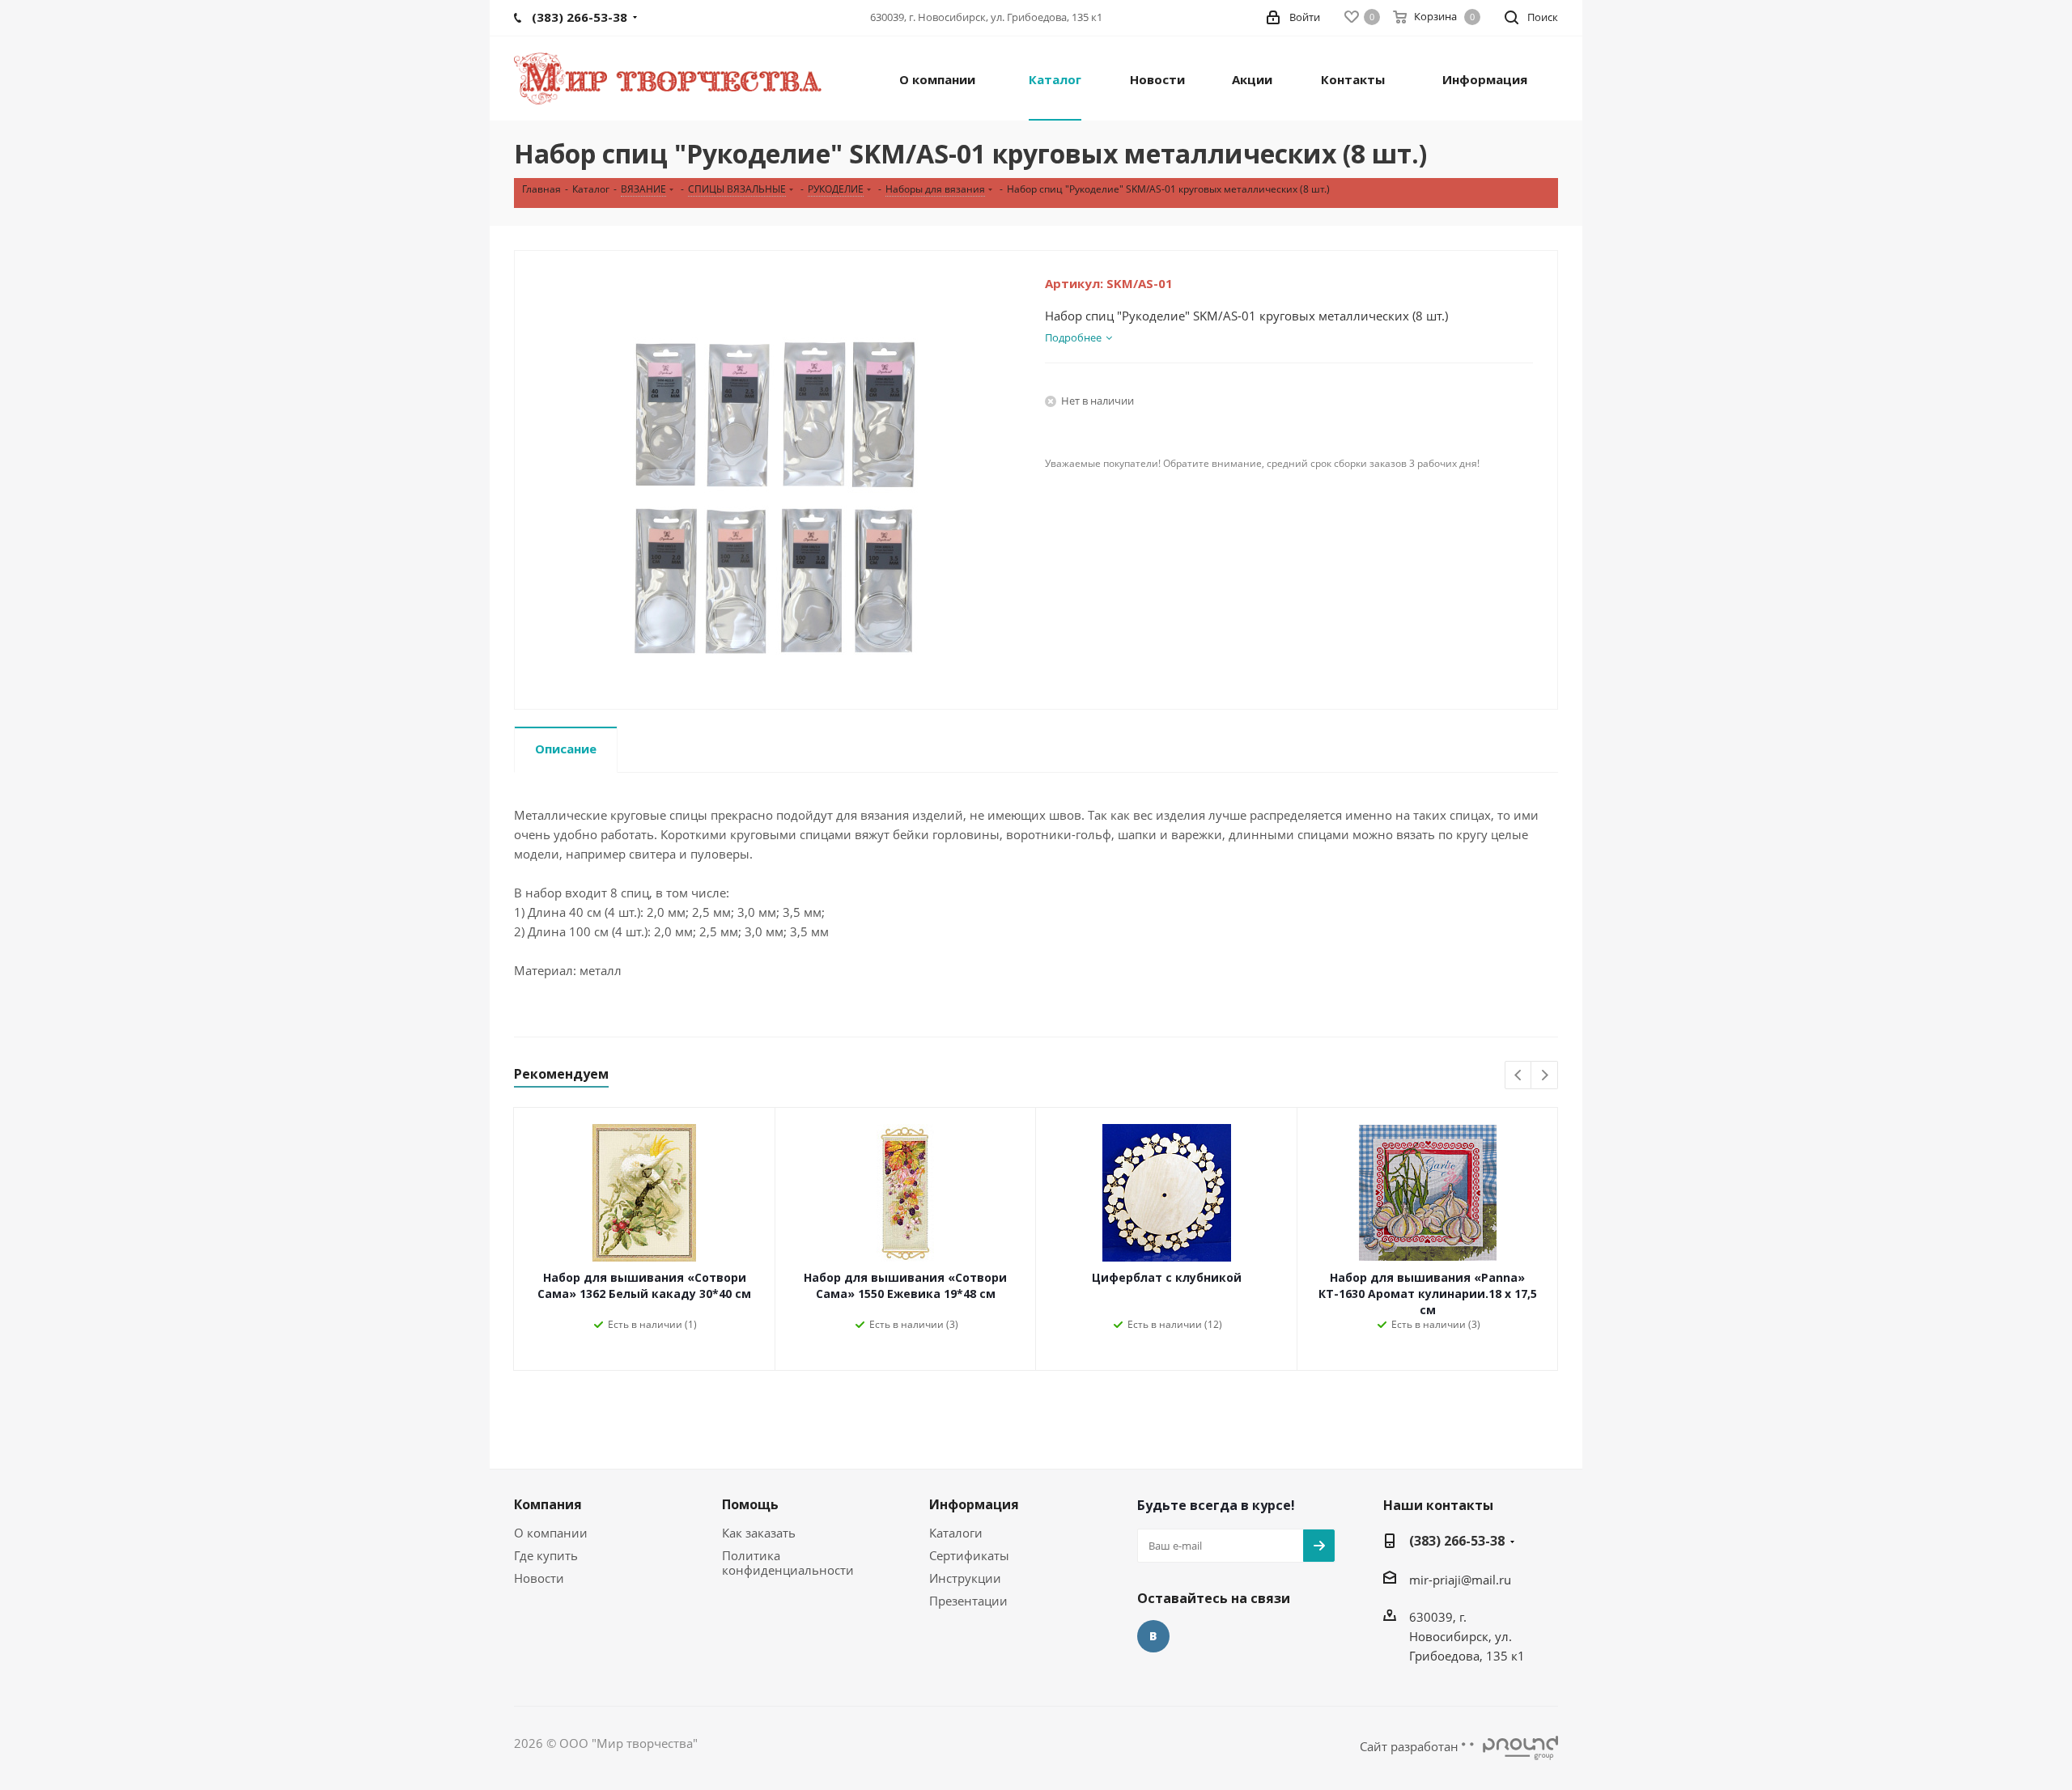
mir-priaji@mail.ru (1460, 1580)
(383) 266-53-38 (1457, 1541)
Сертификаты (969, 1555)
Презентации (968, 1601)
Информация (974, 1504)
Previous (1519, 1076)
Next (1545, 1076)
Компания (548, 1504)
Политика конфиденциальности (788, 1563)
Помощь (750, 1504)
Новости (539, 1578)
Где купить (546, 1555)
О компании (551, 1533)
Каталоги (956, 1533)
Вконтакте (1153, 1636)
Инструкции (965, 1578)
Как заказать (759, 1533)
